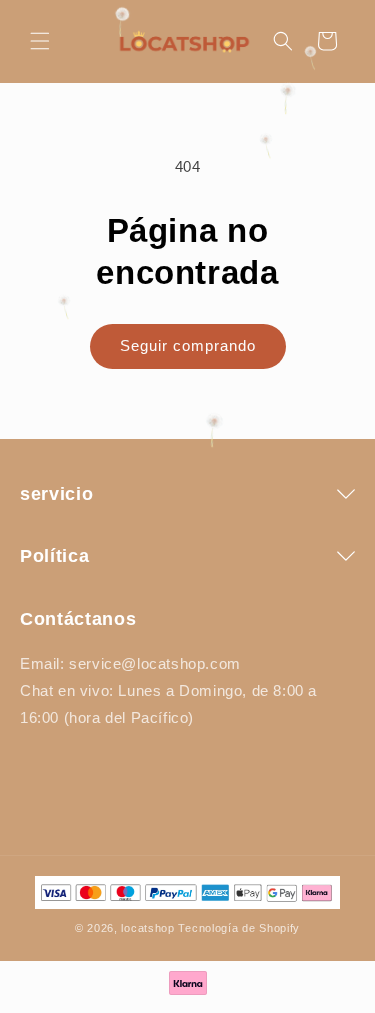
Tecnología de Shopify (239, 928)
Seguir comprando (188, 345)
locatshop (147, 928)
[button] (40, 41)
